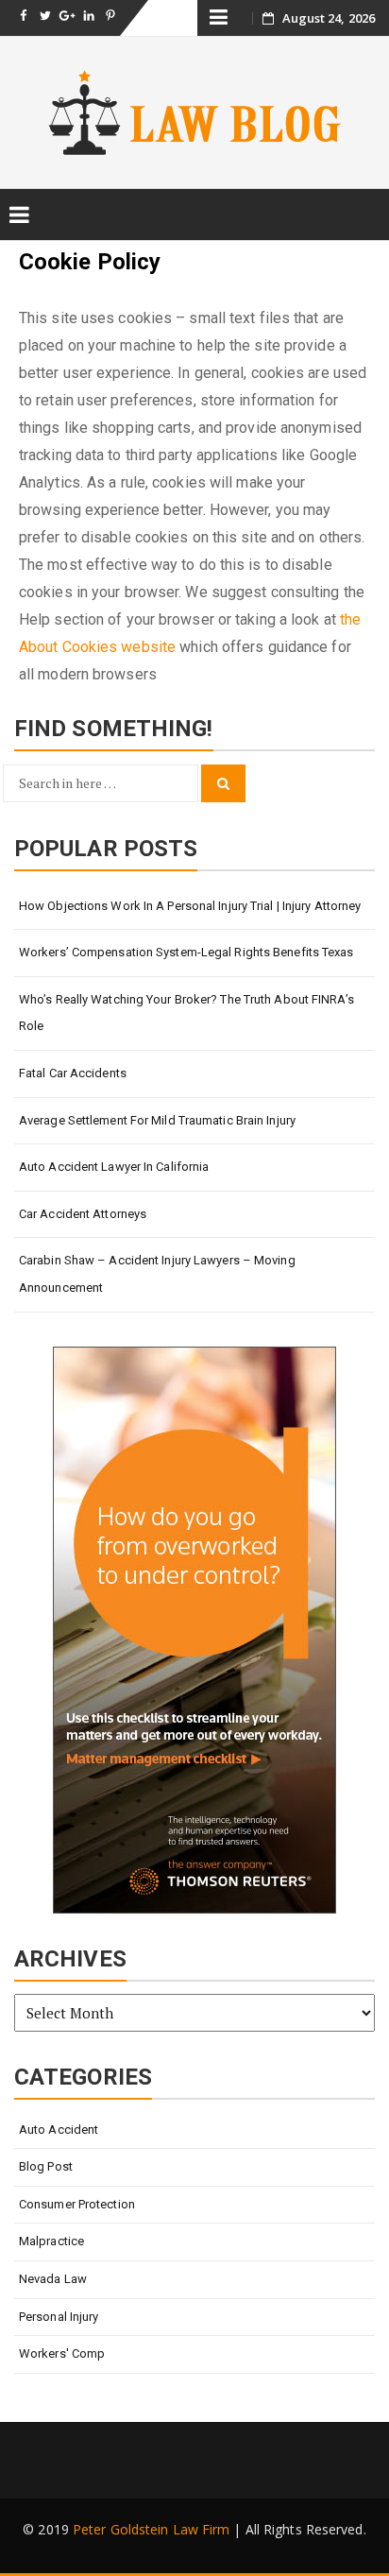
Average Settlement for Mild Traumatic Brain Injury (157, 1120)
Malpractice (51, 2241)
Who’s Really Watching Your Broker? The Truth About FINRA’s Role (186, 1013)
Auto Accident (59, 2129)
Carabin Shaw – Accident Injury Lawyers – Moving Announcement (157, 1274)
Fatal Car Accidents (73, 1073)
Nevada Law (53, 2279)
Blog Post (46, 2166)
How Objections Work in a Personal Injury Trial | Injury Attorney (190, 906)
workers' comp (62, 2353)
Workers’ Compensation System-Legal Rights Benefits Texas (186, 952)
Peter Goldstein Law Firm (151, 2529)
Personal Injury (59, 2317)
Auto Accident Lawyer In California (114, 1167)
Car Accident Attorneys (83, 1214)
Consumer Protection (77, 2204)
